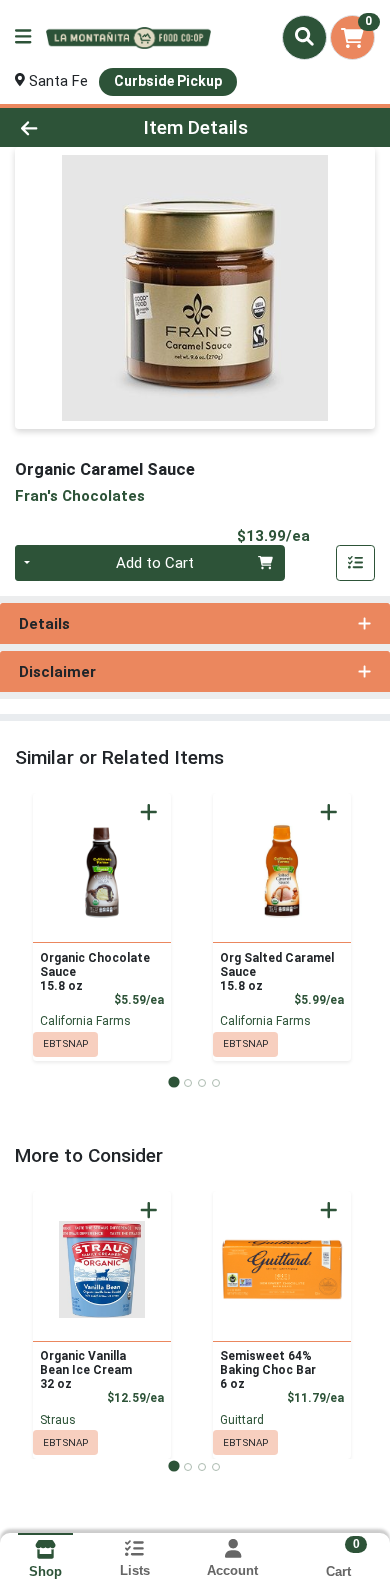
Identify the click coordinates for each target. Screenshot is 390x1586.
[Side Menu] (23, 37)
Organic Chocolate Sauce (95, 972)
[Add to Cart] (149, 812)
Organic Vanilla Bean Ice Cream (86, 1370)
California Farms (85, 1021)
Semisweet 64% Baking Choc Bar (268, 1370)
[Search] (304, 37)
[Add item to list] (356, 563)
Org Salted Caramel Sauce (277, 972)
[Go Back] (60, 127)
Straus (58, 1420)
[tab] (173, 1082)
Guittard (242, 1420)
